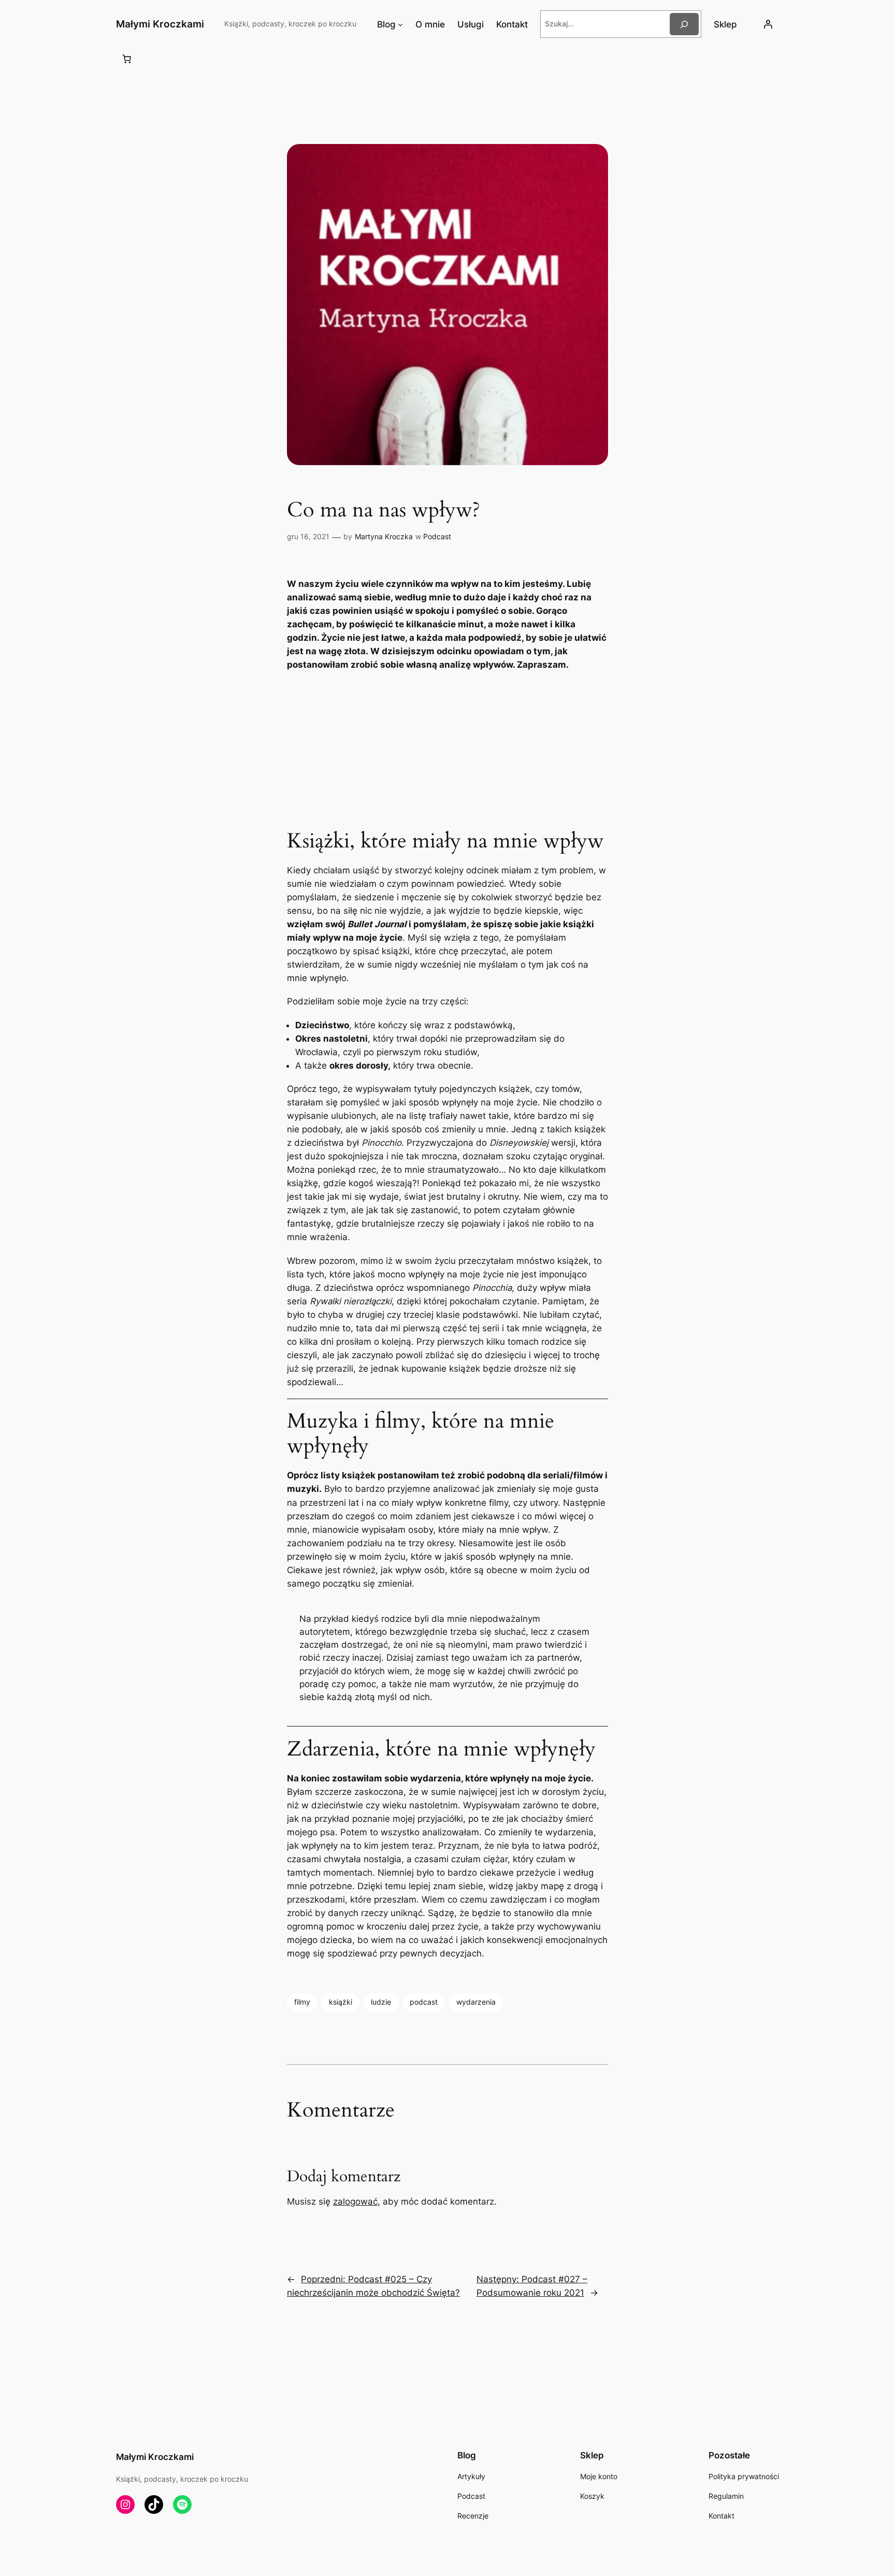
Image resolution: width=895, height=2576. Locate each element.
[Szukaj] (684, 24)
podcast (424, 2002)
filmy (302, 2002)
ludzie (381, 2002)
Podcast (437, 536)
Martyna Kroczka (384, 536)
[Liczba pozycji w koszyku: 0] (127, 59)
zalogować (355, 2201)
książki (341, 2002)
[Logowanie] (768, 24)
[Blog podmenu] (400, 24)
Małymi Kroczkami (160, 24)
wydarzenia (476, 2002)
